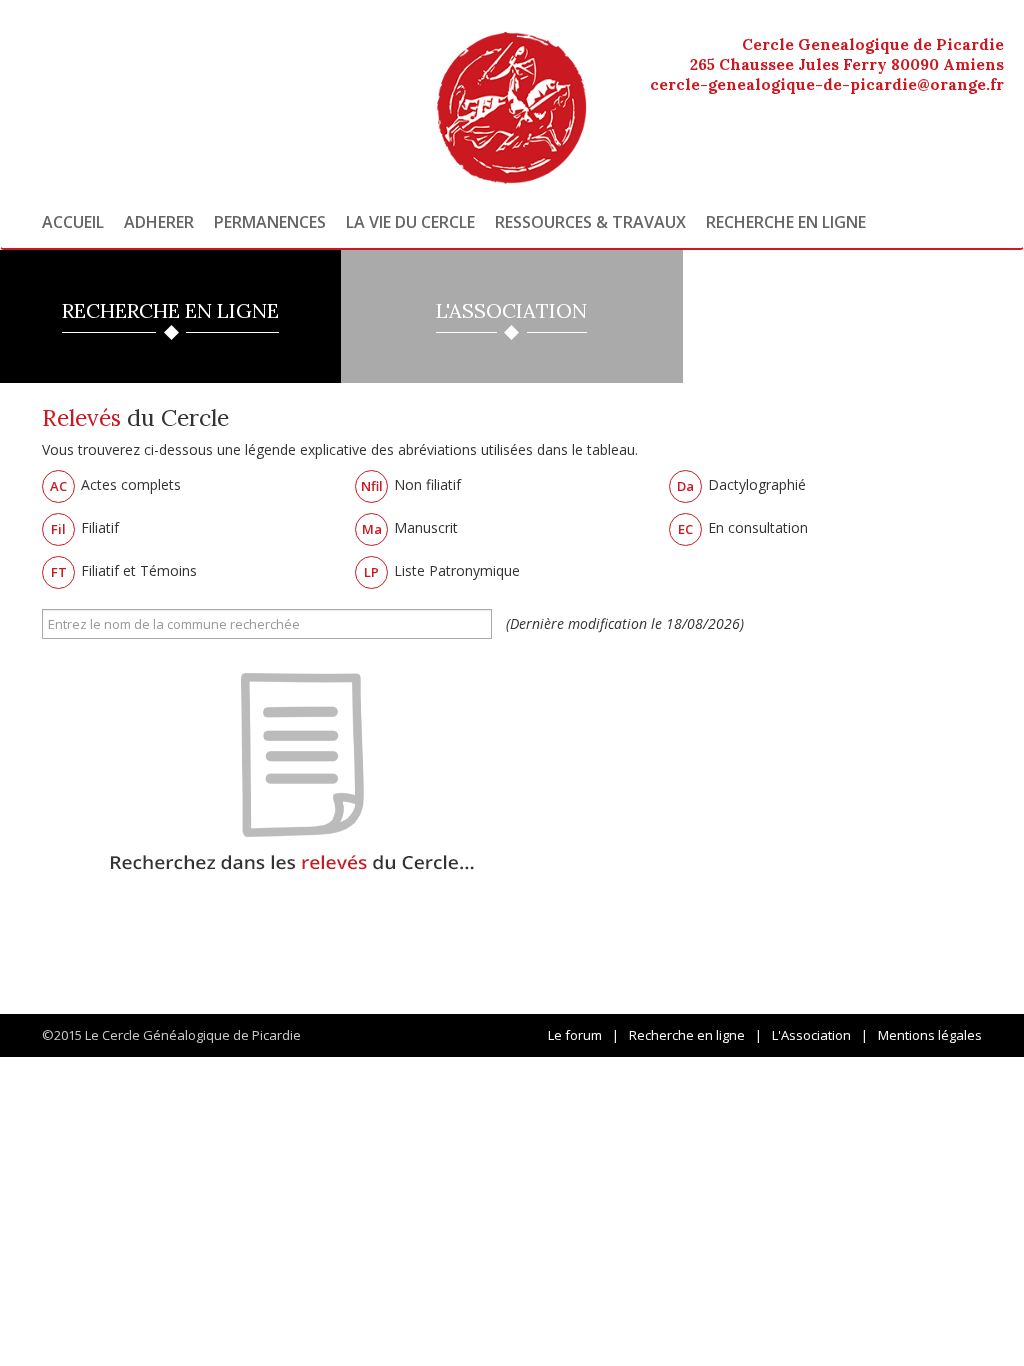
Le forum (575, 1035)
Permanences (270, 222)
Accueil (73, 222)
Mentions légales (930, 1035)
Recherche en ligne (786, 222)
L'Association (811, 1035)
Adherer (159, 222)
